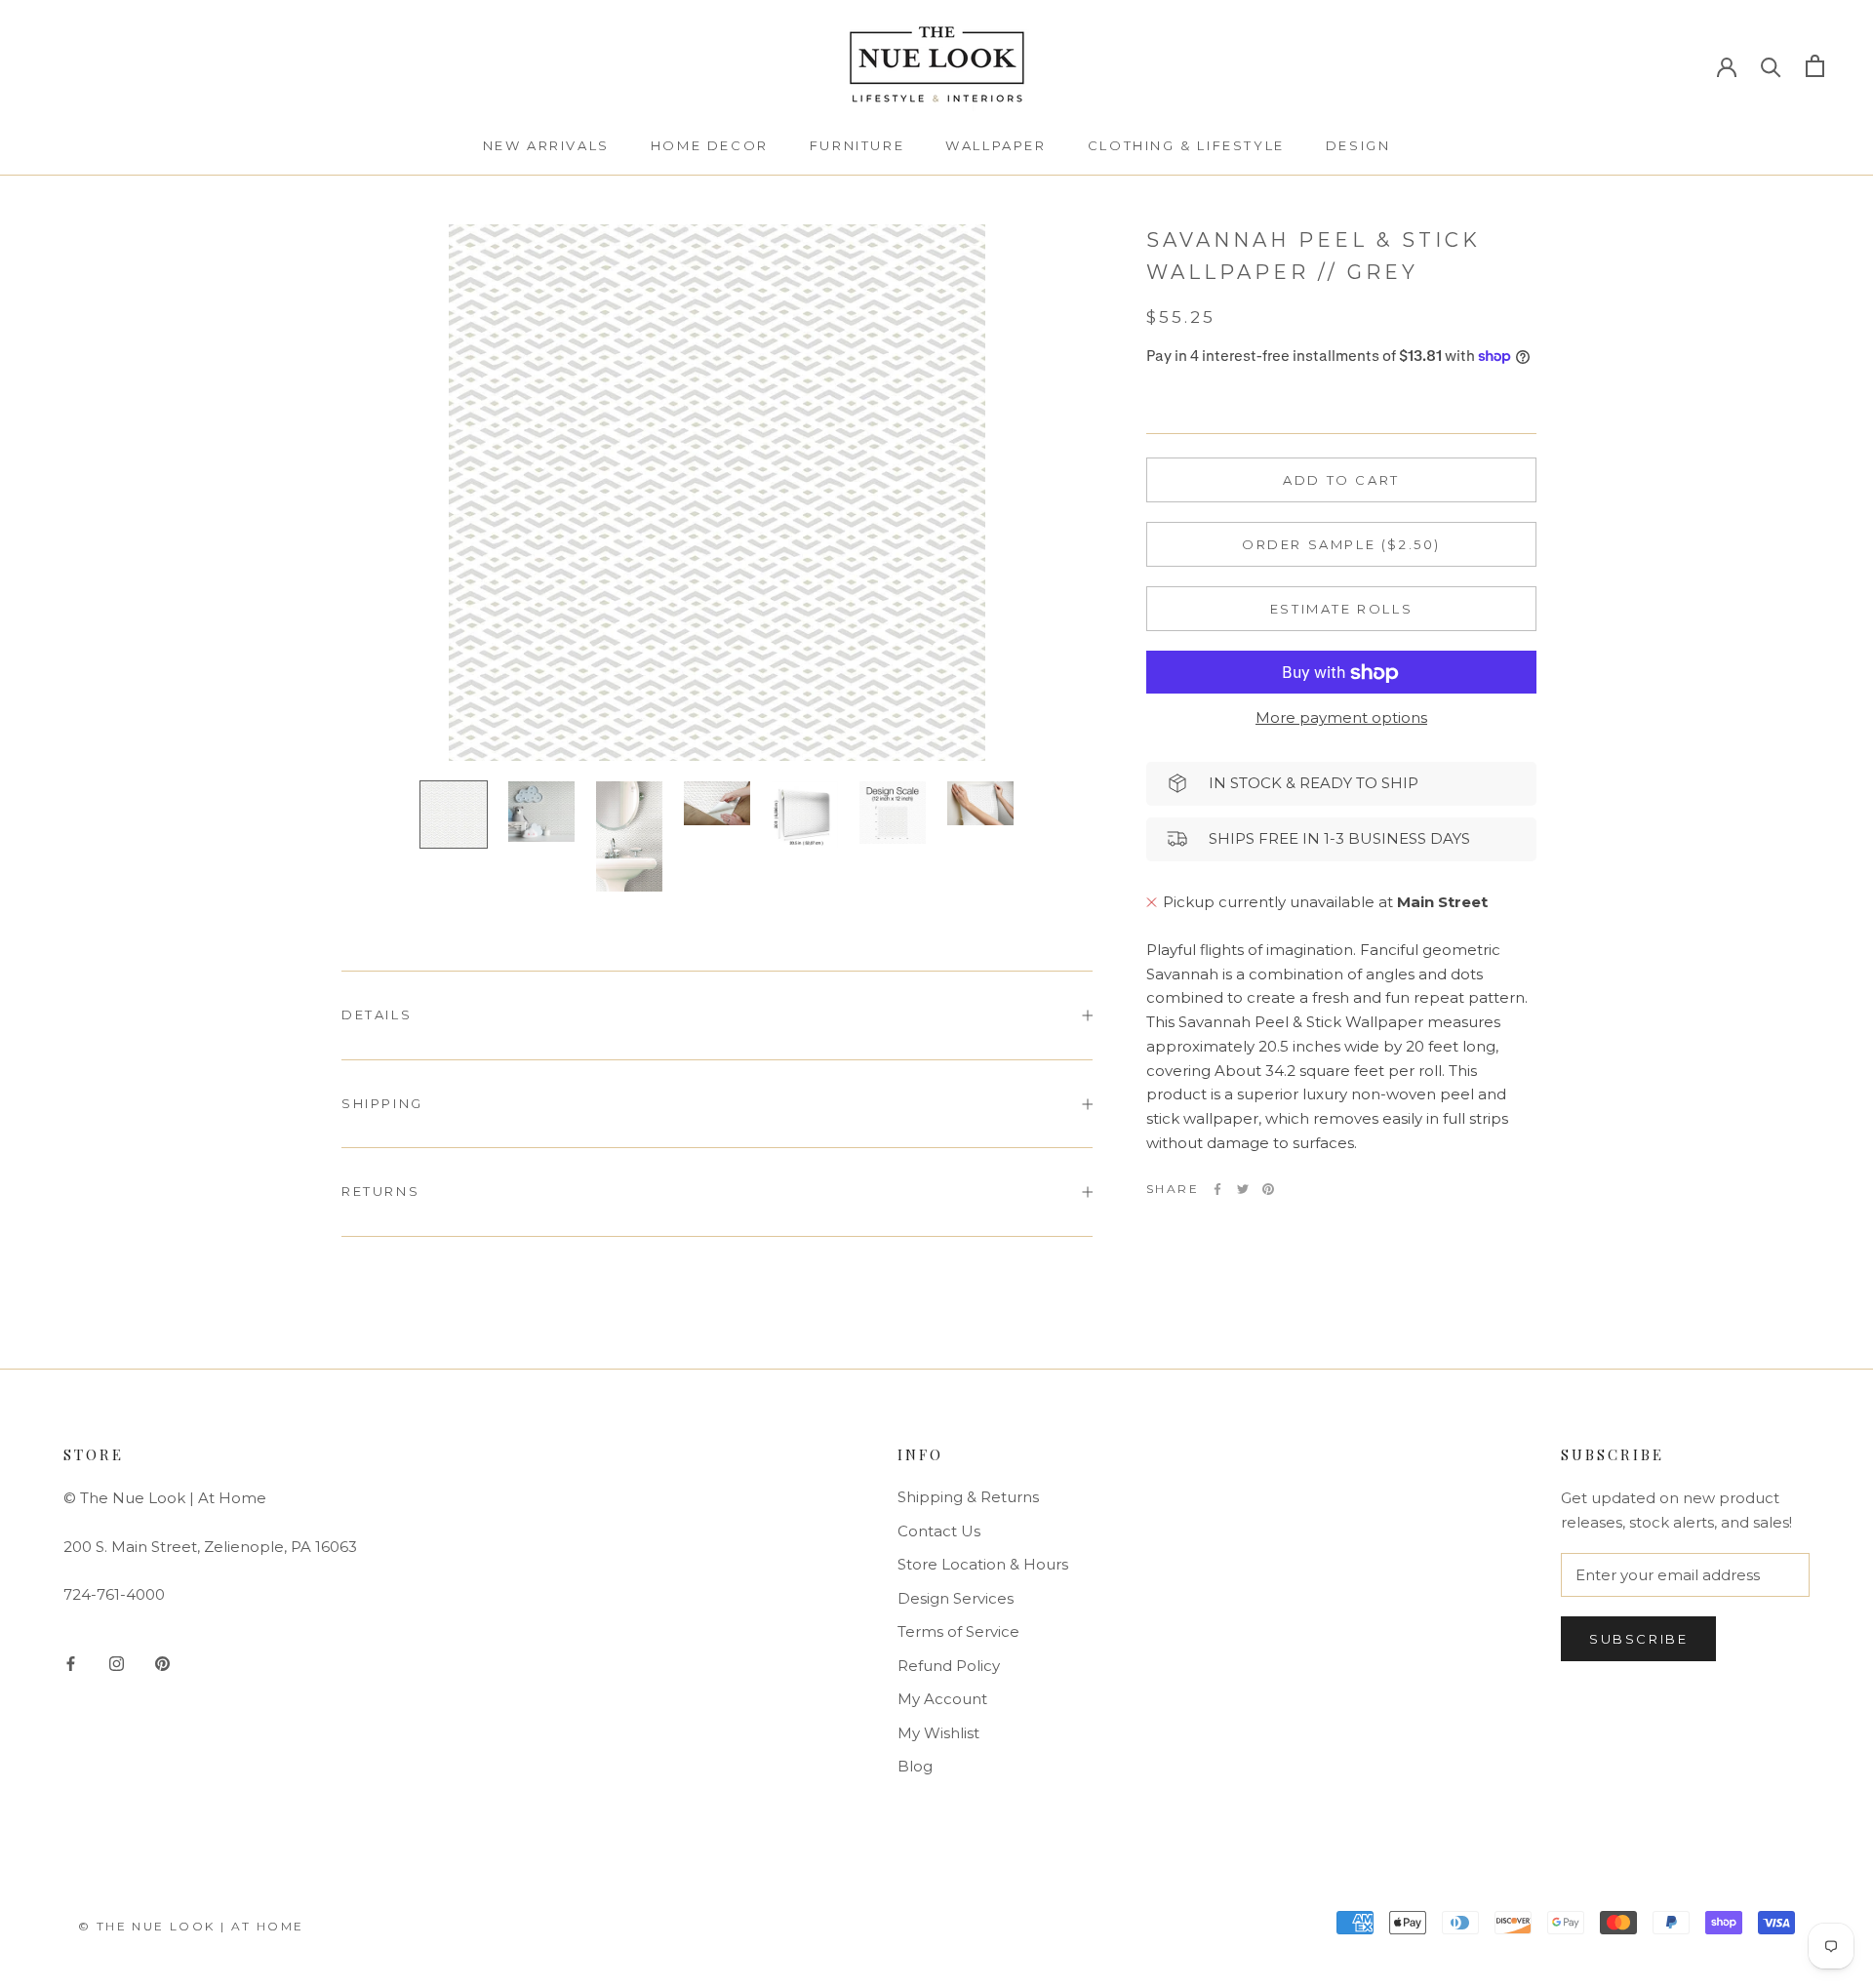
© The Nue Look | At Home (191, 1926)
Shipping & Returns (968, 1497)
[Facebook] (1217, 1189)
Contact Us (939, 1531)
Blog (915, 1766)
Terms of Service (958, 1631)
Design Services (956, 1598)
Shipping (382, 1103)
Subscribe (1638, 1639)
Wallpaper (996, 145)
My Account (942, 1699)
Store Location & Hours (983, 1564)
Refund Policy (949, 1666)
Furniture (857, 145)
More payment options (1341, 718)
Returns (380, 1191)
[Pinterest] (1268, 1189)
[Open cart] (1815, 66)
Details (377, 1014)
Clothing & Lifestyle (1186, 145)
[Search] (1771, 66)
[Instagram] (117, 1664)
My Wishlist (938, 1733)
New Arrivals (546, 145)
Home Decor (710, 145)
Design (1358, 145)
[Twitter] (1243, 1189)
